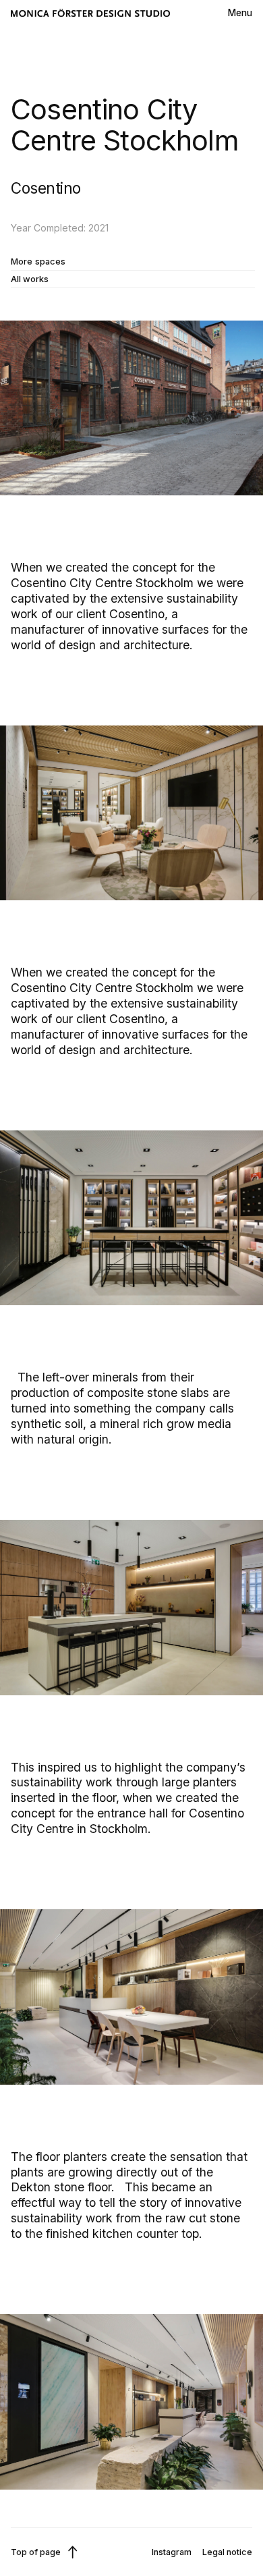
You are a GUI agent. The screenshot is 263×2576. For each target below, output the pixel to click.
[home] (90, 13)
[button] (240, 13)
